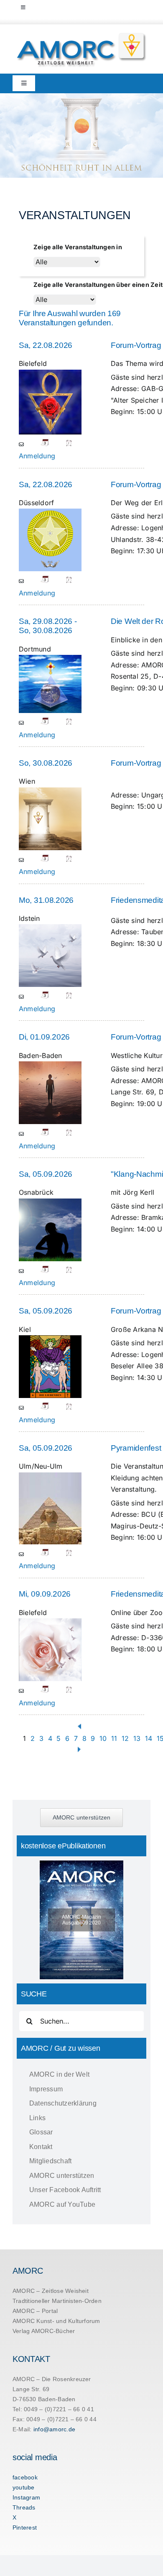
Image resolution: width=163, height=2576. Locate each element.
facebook (25, 2477)
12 (125, 1738)
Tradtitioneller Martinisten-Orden (57, 2301)
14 (149, 1738)
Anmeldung (37, 456)
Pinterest (25, 2527)
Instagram (26, 2497)
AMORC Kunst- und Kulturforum (56, 2321)
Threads (24, 2507)
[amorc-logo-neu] (81, 35)
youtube (24, 2487)
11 (114, 1738)
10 (103, 1738)
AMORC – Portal (35, 2311)
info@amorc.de (54, 2429)
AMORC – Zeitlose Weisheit (51, 2291)
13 (137, 1738)
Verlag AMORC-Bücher (44, 2331)
